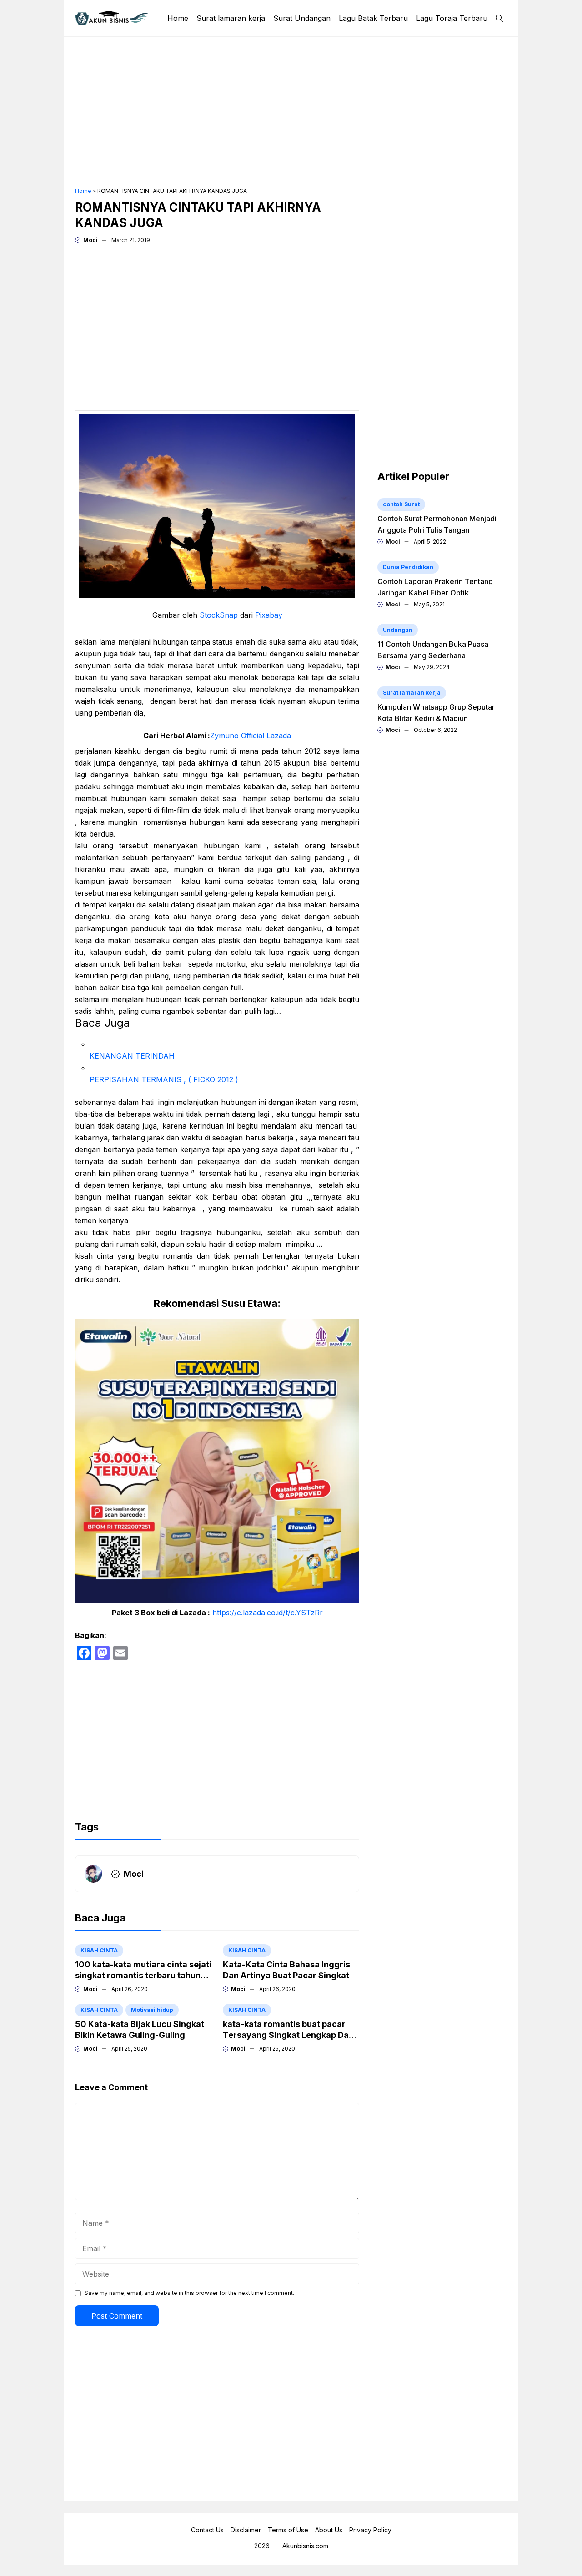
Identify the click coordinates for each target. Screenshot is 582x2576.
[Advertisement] (291, 112)
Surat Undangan (302, 18)
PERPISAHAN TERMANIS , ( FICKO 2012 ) (164, 1079)
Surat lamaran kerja (231, 18)
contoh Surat (401, 504)
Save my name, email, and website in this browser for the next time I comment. (189, 2293)
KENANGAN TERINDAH (132, 1056)
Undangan (398, 630)
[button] (499, 18)
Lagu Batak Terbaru (373, 18)
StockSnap (219, 615)
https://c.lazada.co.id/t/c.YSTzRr (268, 1613)
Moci (90, 240)
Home (178, 18)
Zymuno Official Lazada (251, 736)
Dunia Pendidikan (408, 567)
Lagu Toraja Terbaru (452, 18)
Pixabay (269, 615)
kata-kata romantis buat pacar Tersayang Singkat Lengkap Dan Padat (288, 2035)
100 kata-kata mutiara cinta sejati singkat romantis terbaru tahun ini (143, 1975)
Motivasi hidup (152, 2010)
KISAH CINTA (99, 1950)
